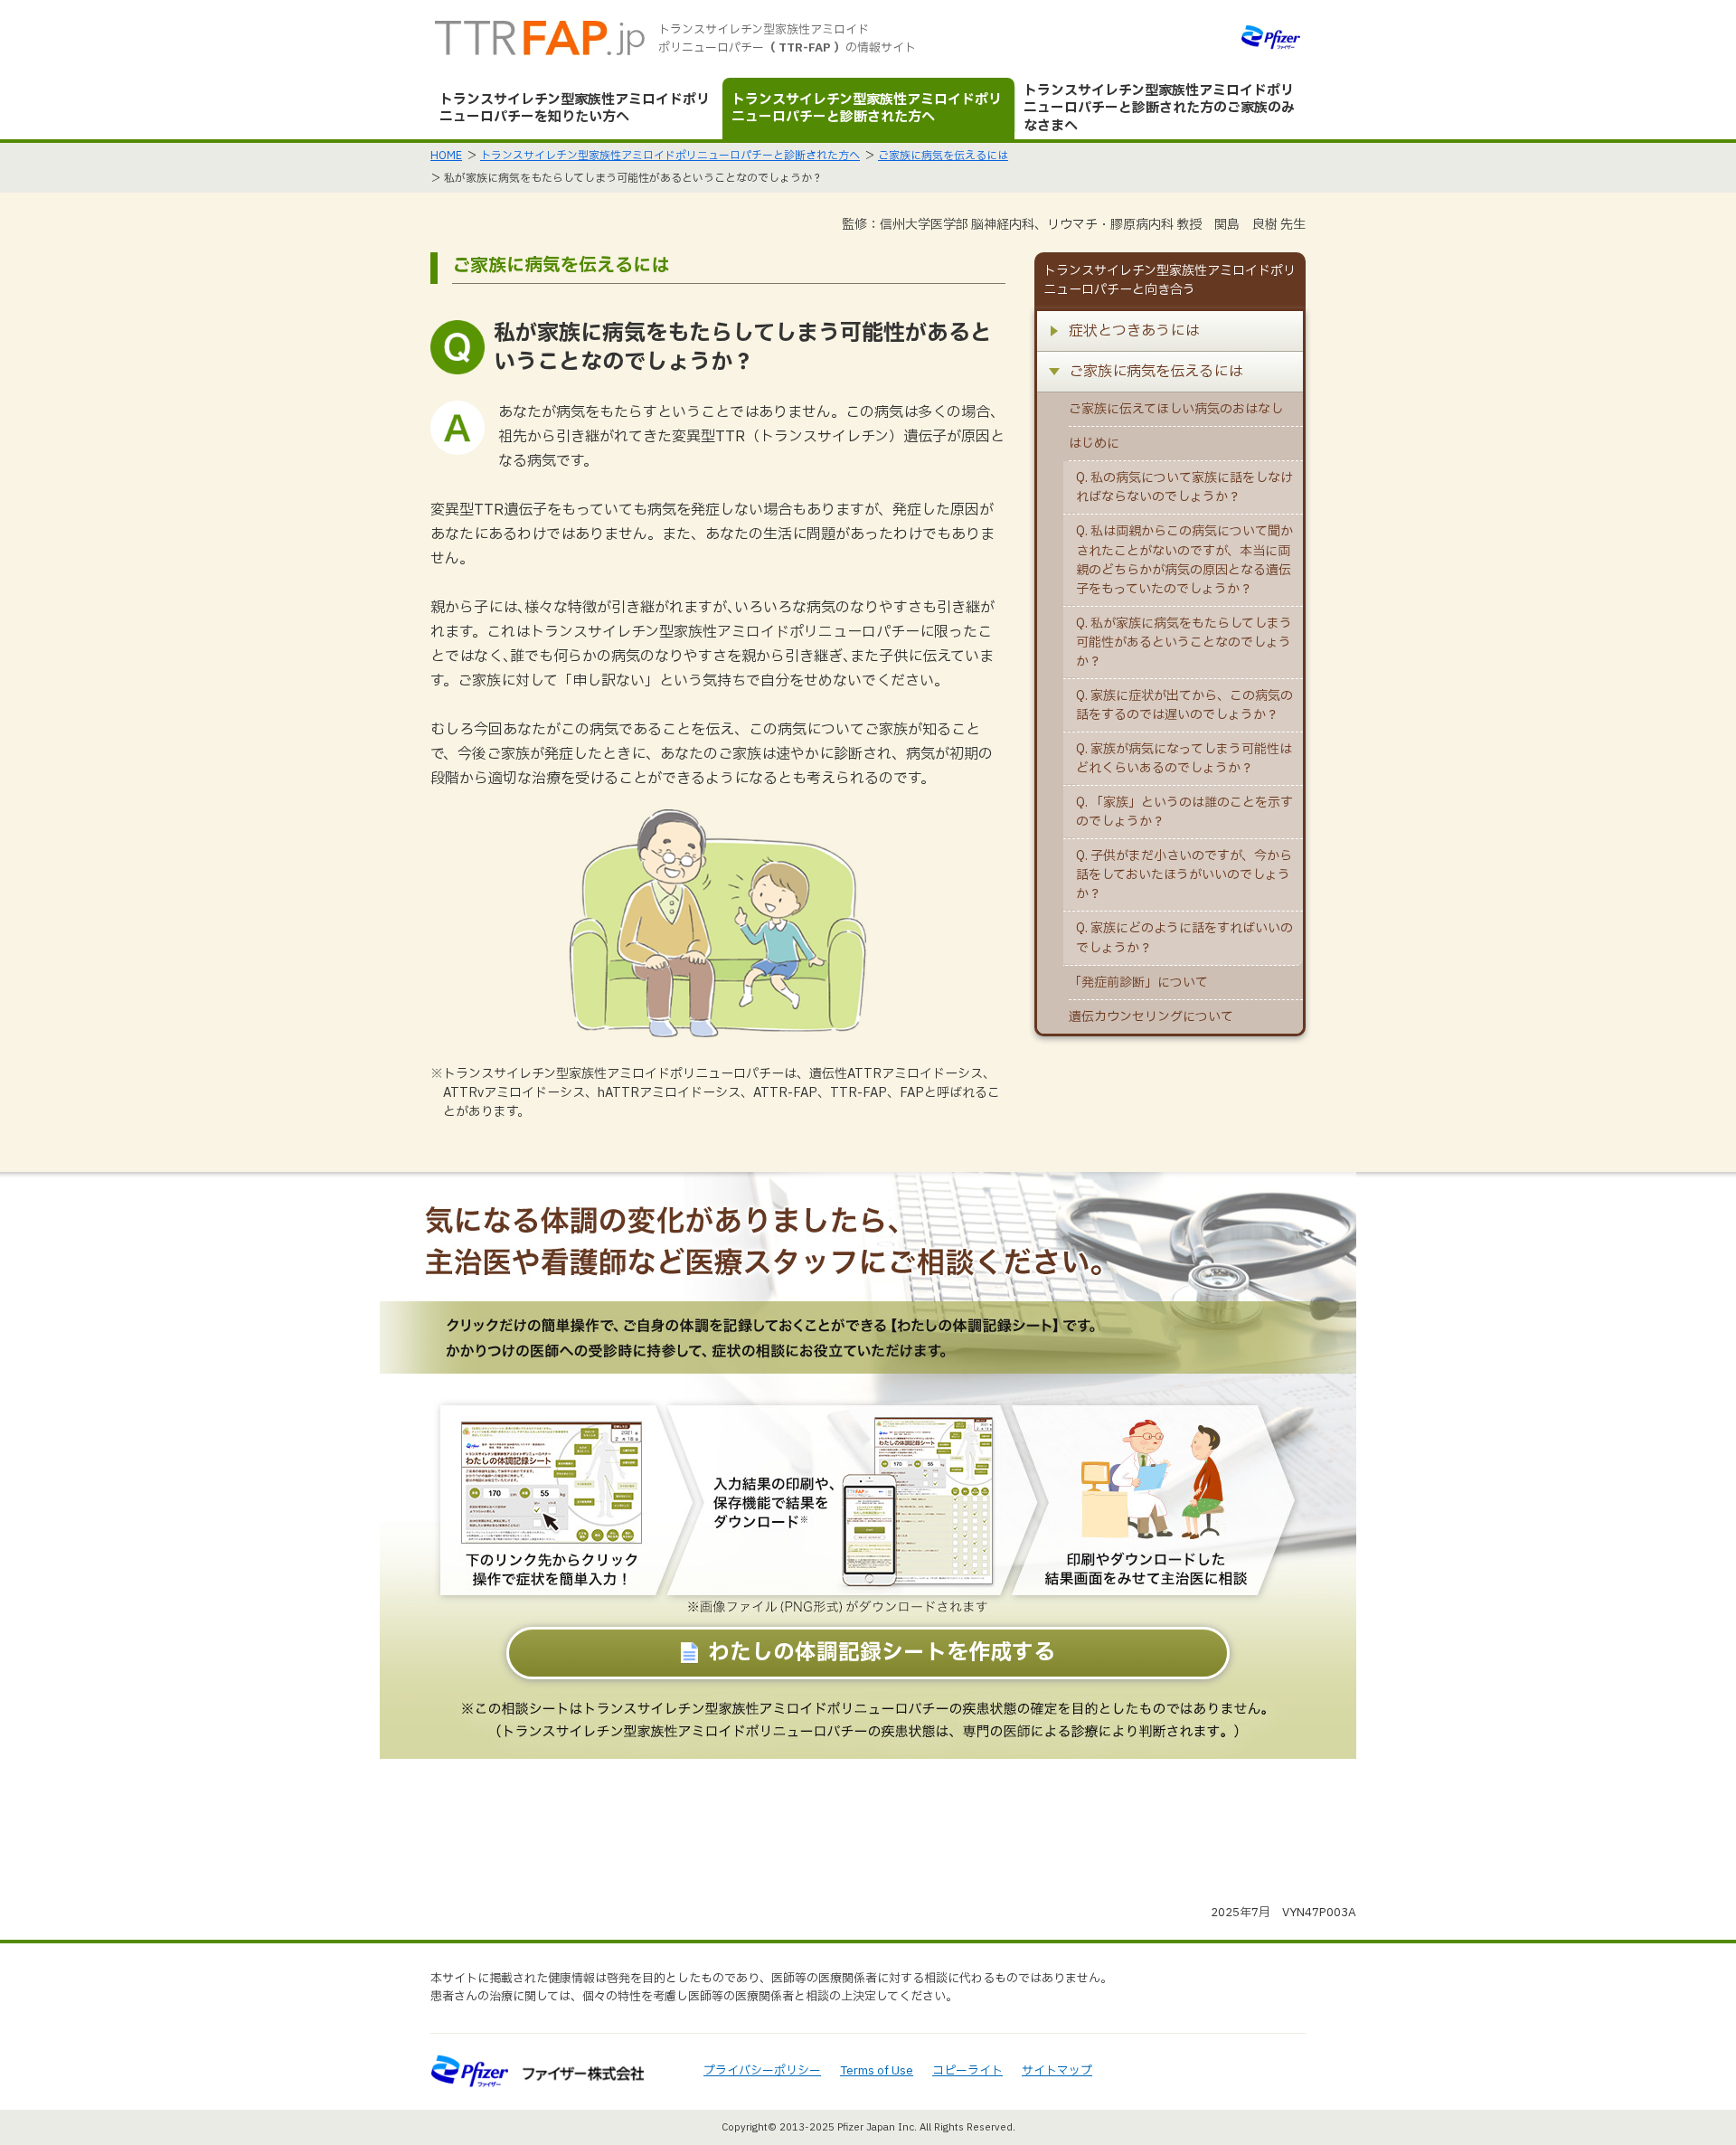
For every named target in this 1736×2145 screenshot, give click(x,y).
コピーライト (967, 2071)
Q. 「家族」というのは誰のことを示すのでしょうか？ (1184, 812)
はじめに (1094, 444)
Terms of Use (877, 2071)
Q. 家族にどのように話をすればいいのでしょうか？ (1184, 938)
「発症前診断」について (1138, 983)
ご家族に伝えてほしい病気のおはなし (1176, 409)
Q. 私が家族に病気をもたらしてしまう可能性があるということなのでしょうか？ (1184, 643)
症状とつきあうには (1134, 331)
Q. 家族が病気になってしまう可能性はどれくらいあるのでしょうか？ (1184, 759)
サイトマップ (1057, 2071)
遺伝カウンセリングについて (1151, 1017)
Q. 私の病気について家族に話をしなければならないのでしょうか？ (1184, 487)
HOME (446, 156)
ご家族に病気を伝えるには (943, 156)
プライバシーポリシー (762, 2071)
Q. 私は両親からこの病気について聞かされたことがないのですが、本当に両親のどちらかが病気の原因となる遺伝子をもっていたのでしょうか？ (1184, 560)
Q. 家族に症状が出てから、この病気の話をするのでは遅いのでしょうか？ (1184, 705)
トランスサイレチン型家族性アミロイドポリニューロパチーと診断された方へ (670, 156)
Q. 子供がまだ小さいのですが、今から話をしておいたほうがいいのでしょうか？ (1184, 875)
